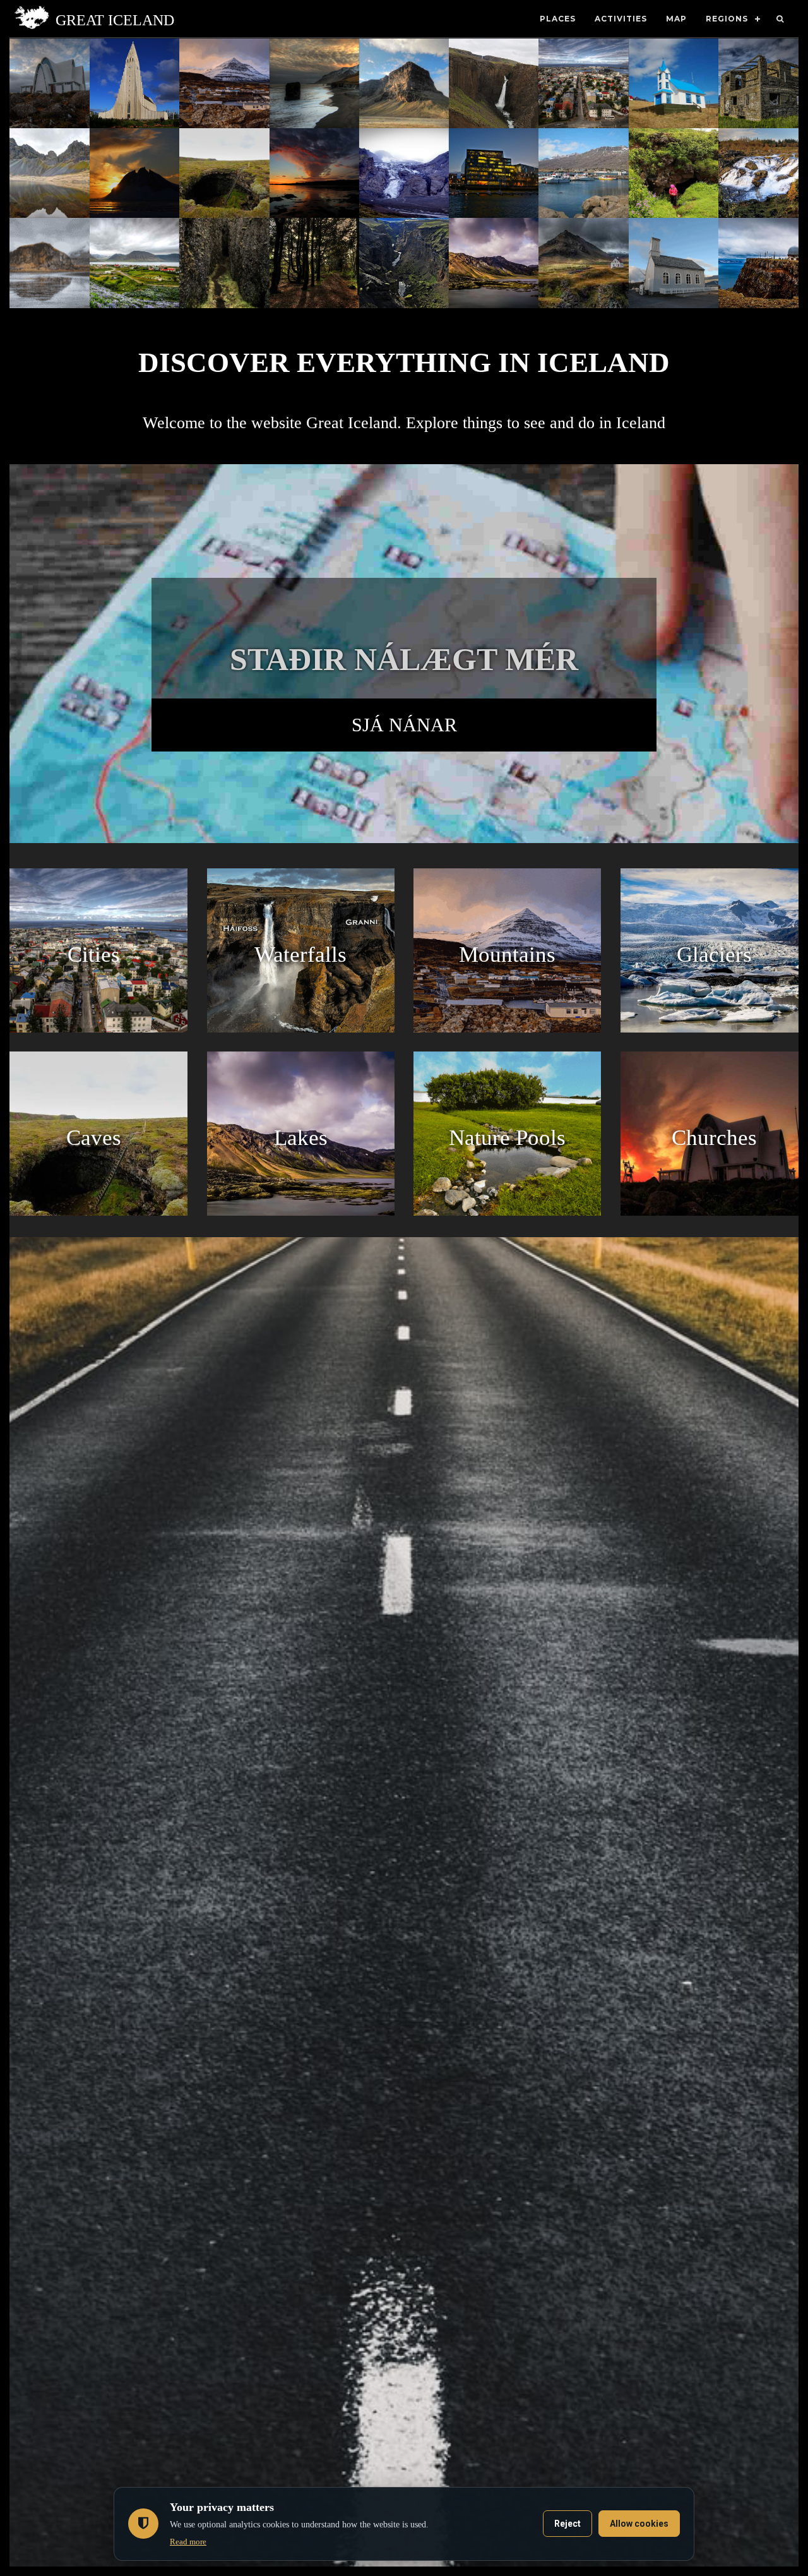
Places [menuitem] (558, 19)
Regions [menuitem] (727, 19)
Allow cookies (639, 2524)
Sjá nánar (404, 725)
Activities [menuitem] (621, 19)
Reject (567, 2524)
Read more (188, 2542)
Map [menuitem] (676, 19)
